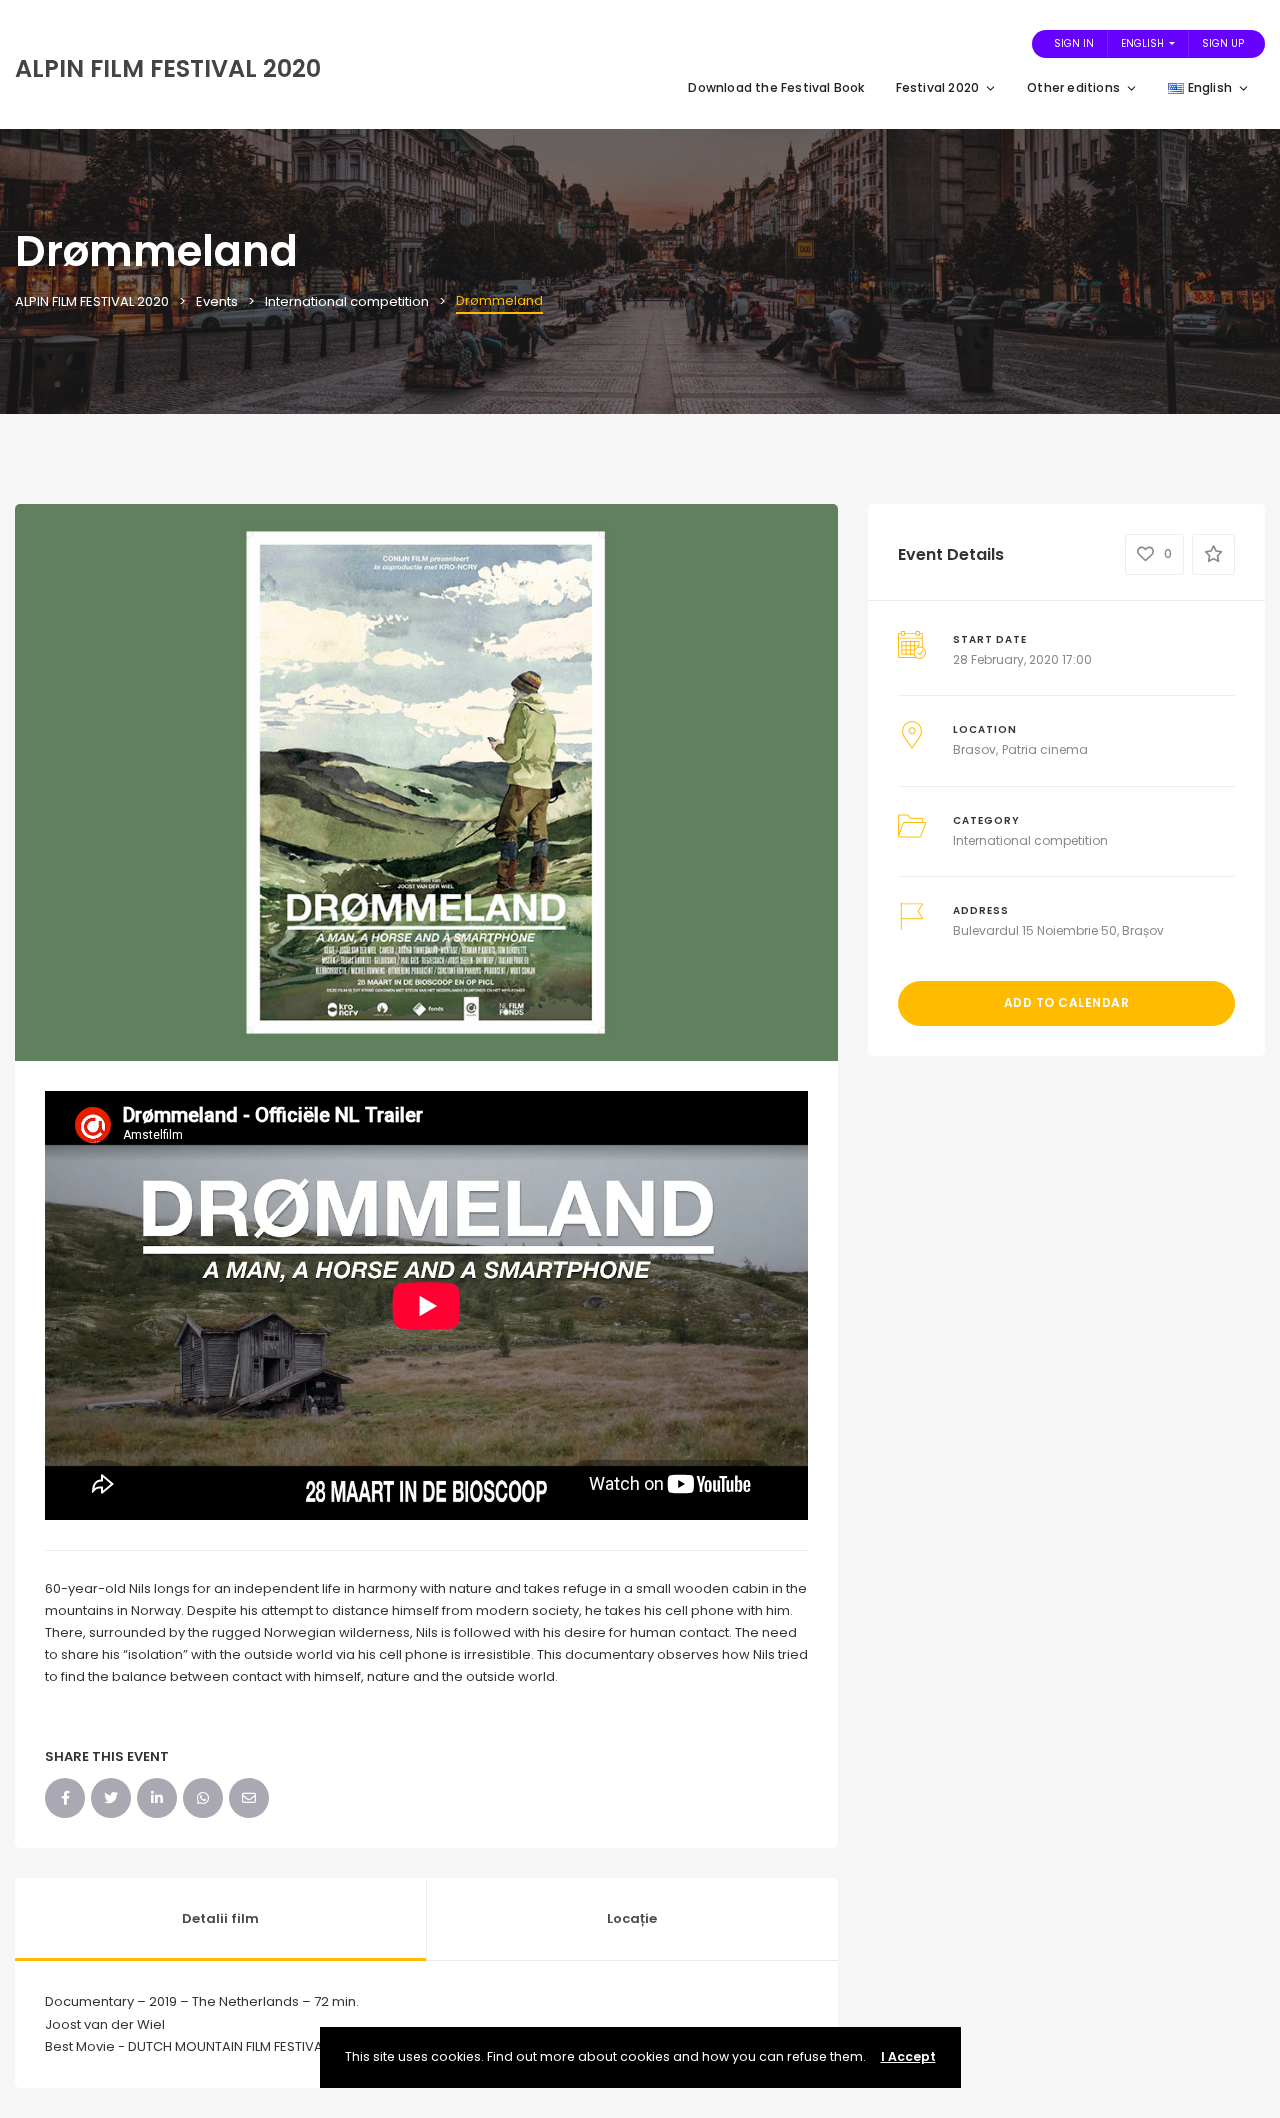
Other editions (1073, 87)
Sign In (1074, 43)
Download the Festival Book (776, 87)
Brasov (974, 749)
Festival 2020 (938, 87)
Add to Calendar (1067, 1002)
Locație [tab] (632, 1918)
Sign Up (1223, 43)
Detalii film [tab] (220, 1918)
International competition (1030, 840)
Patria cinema (1045, 749)
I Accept (908, 2056)
